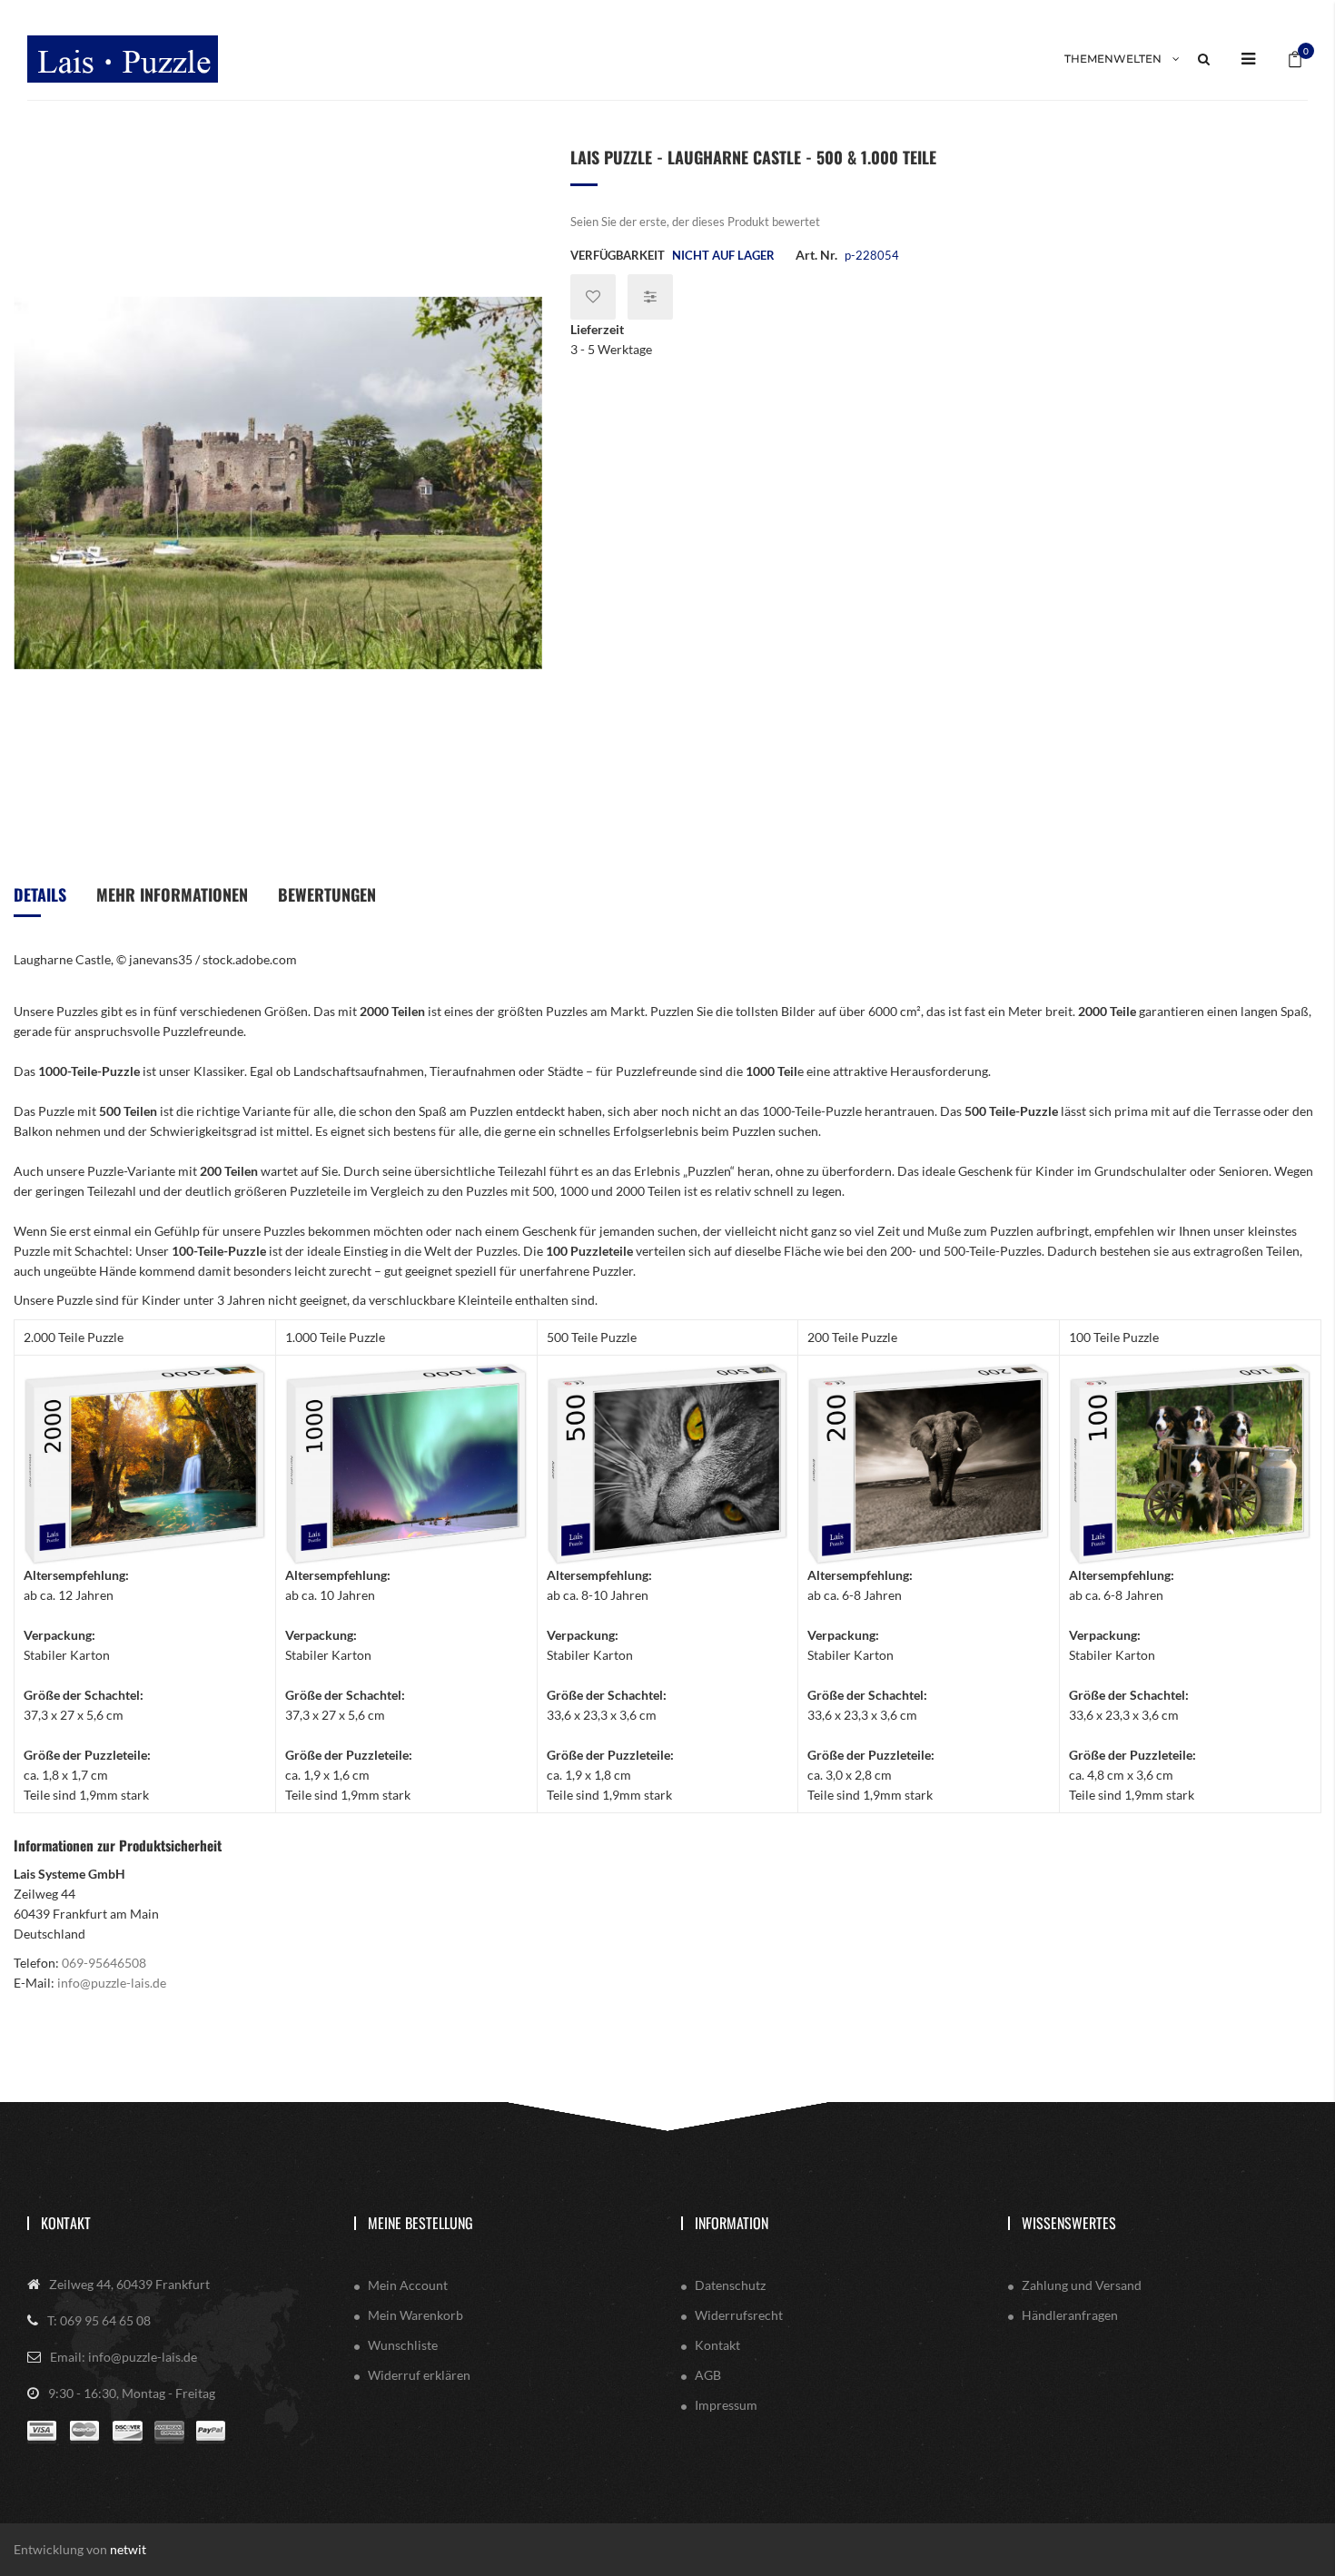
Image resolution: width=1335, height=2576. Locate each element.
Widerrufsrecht (739, 2315)
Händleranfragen (1070, 2315)
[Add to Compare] (650, 297)
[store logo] (123, 59)
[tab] (40, 901)
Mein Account (408, 2285)
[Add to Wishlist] (593, 297)
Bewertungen (327, 894)
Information (732, 2223)
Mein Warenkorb (415, 2315)
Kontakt (66, 2223)
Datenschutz (730, 2285)
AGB (708, 2375)
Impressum (726, 2405)
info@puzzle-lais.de (112, 1983)
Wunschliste (403, 2345)
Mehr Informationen (172, 894)
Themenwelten (1113, 59)
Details (40, 894)
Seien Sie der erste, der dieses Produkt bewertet (695, 222)
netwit (128, 2549)
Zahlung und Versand (1082, 2285)
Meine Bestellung (420, 2223)
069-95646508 (104, 1963)
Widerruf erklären (419, 2375)
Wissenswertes (1069, 2223)
